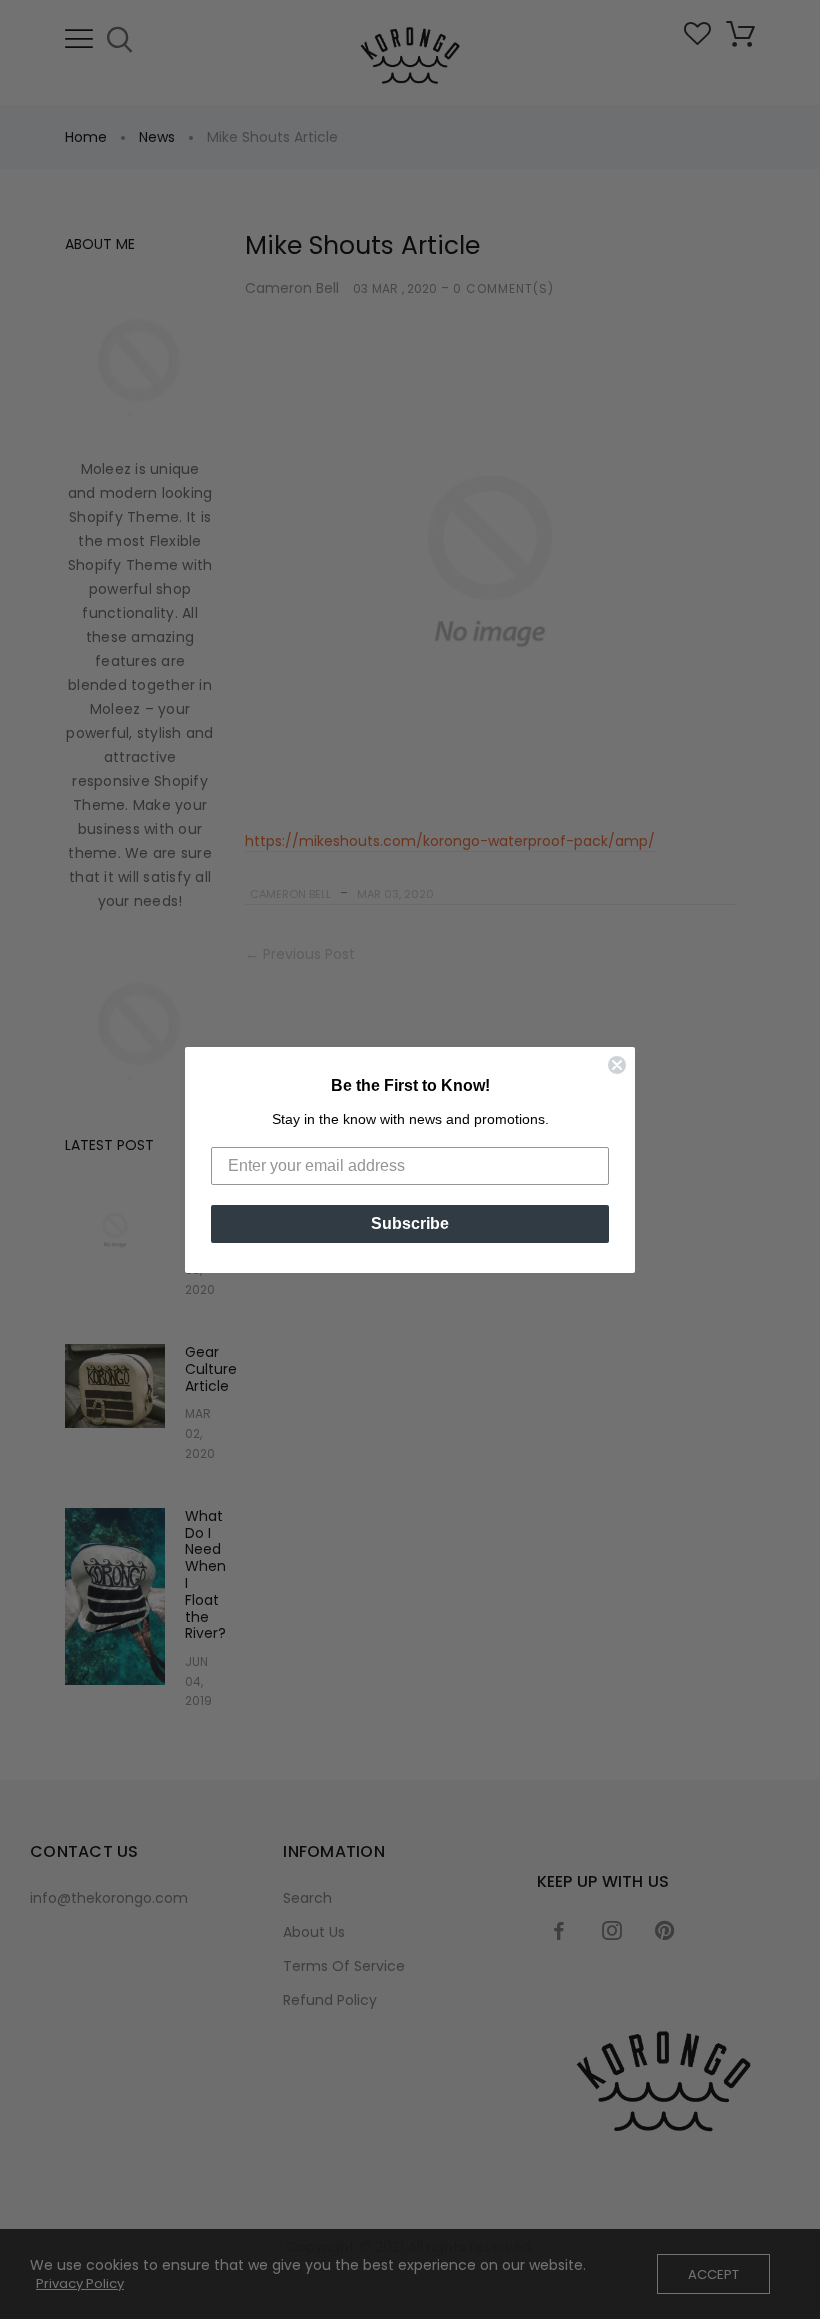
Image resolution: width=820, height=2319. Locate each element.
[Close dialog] (617, 1065)
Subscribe (410, 1223)
